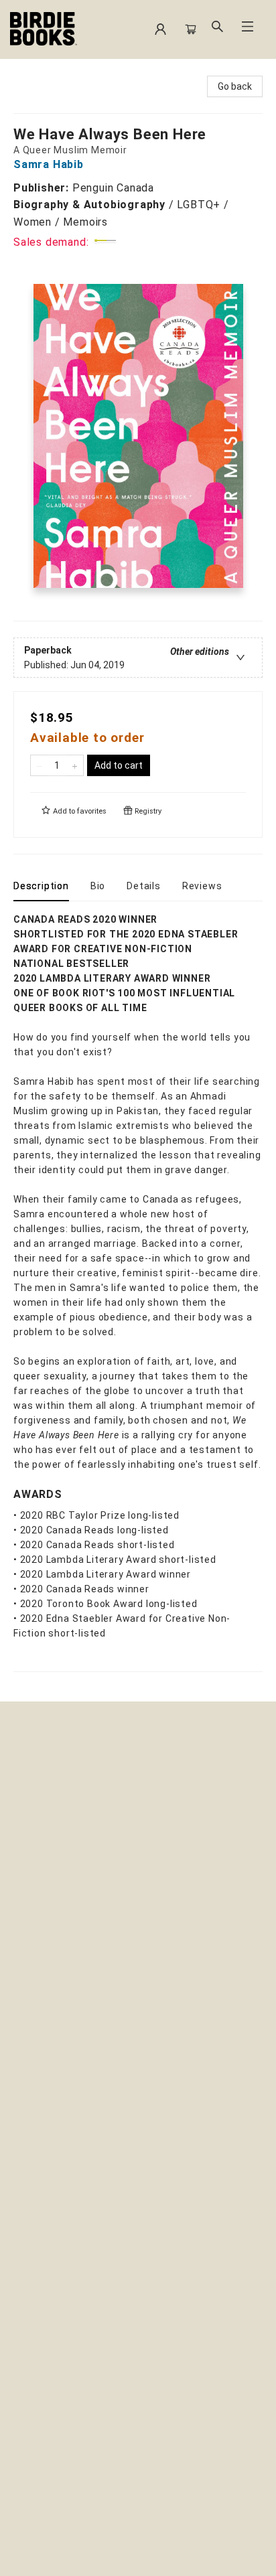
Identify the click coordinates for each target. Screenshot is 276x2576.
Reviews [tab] (202, 886)
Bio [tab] (98, 886)
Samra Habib (49, 164)
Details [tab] (144, 886)
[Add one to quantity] (75, 765)
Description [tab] (41, 886)
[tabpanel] (138, 1292)
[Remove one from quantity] (39, 765)
